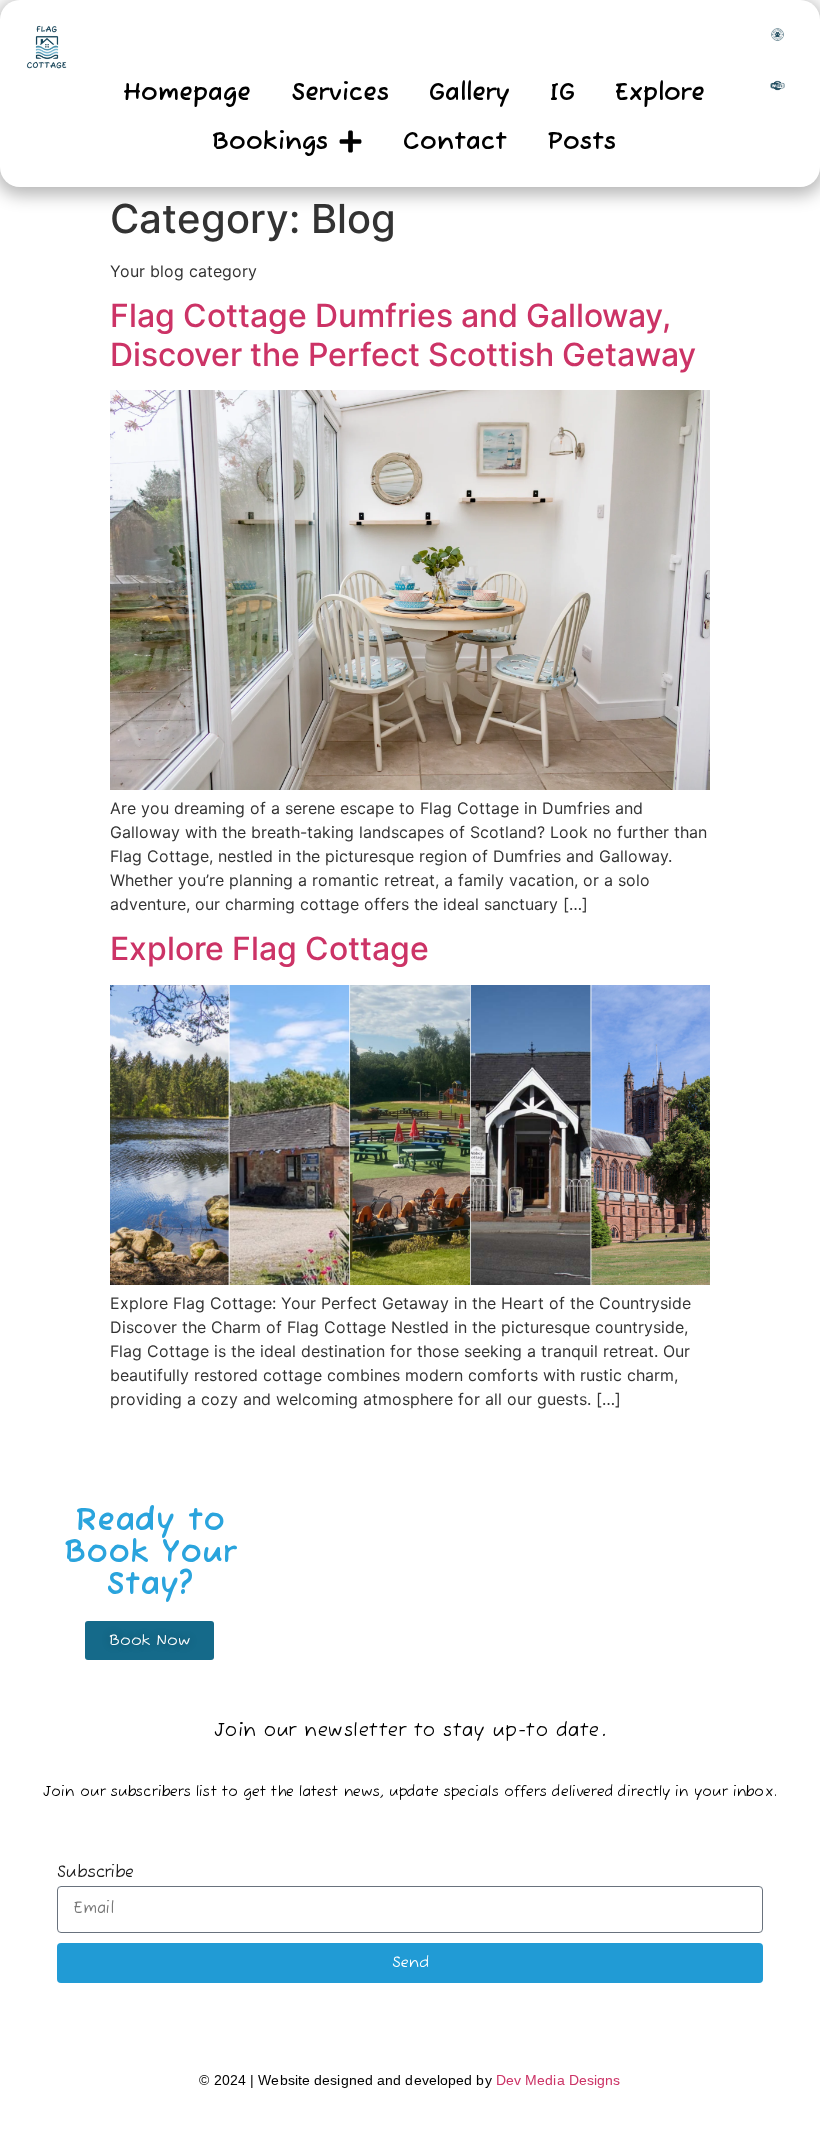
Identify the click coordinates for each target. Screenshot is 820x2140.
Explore (660, 93)
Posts (581, 142)
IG (562, 93)
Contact (455, 142)
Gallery (469, 93)
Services (340, 93)
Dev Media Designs (558, 2080)
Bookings (270, 142)
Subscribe (95, 1874)
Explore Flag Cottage (269, 948)
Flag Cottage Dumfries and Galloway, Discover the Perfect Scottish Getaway (403, 334)
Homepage (187, 93)
